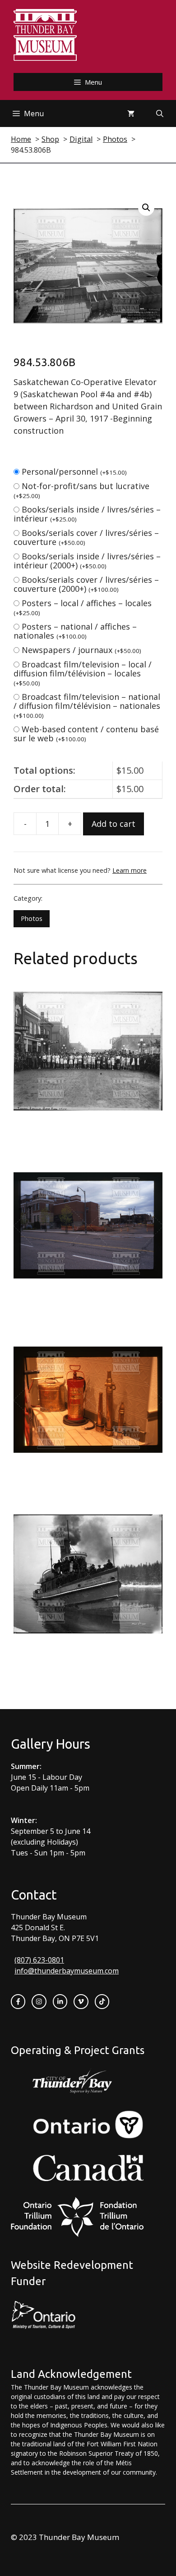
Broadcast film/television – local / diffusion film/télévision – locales (83, 673)
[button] (146, 208)
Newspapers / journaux (81, 650)
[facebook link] (18, 2001)
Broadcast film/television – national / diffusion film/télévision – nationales (87, 705)
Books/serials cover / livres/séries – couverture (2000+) (86, 584)
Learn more (130, 870)
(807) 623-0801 (39, 1960)
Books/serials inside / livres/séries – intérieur (87, 514)
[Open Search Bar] (160, 113)
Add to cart (113, 824)
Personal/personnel (74, 472)
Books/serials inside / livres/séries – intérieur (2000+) (87, 561)
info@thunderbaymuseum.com (67, 1971)
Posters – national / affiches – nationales (75, 631)
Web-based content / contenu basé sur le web (86, 734)
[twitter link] (81, 2001)
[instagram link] (39, 2001)
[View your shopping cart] (131, 113)
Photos (32, 918)
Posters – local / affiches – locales (83, 607)
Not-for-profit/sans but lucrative (81, 490)
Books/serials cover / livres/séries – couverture (86, 537)
